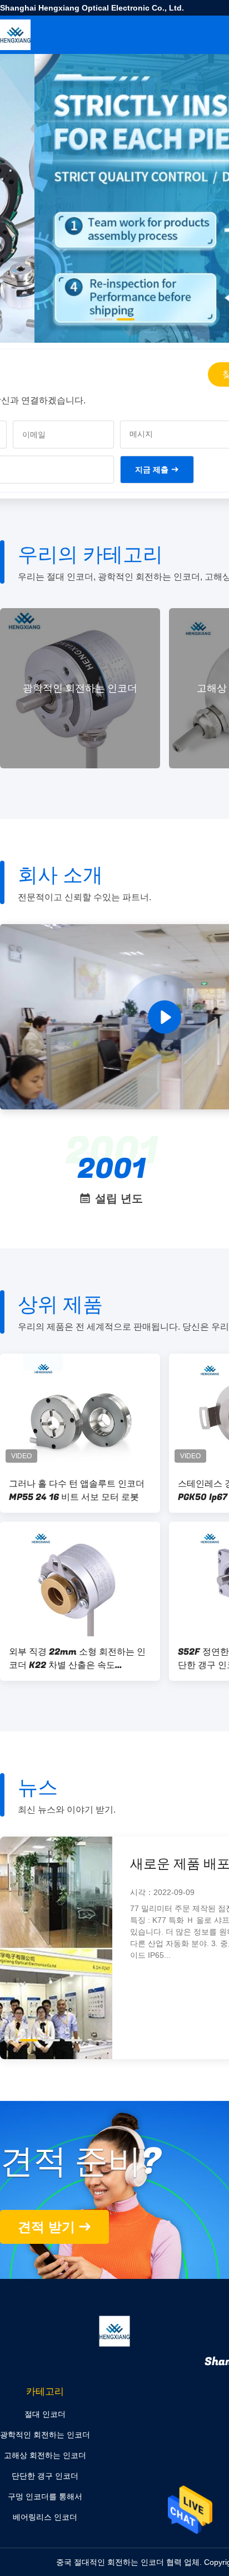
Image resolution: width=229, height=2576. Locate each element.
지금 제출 (152, 470)
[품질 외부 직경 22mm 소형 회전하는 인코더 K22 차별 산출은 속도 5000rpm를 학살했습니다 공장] (80, 1579)
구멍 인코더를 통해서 (45, 2496)
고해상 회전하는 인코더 (89, 689)
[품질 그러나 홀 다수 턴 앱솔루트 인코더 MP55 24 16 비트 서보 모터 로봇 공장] (80, 1411)
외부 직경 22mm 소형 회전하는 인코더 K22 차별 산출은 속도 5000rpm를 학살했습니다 (77, 1659)
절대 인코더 (45, 2414)
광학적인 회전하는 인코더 (45, 2435)
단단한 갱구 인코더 (45, 2476)
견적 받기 (46, 2227)
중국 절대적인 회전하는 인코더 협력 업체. (130, 2562)
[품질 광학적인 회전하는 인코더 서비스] (114, 251)
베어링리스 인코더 (45, 2517)
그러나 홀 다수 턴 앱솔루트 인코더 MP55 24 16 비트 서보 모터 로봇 (77, 1491)
